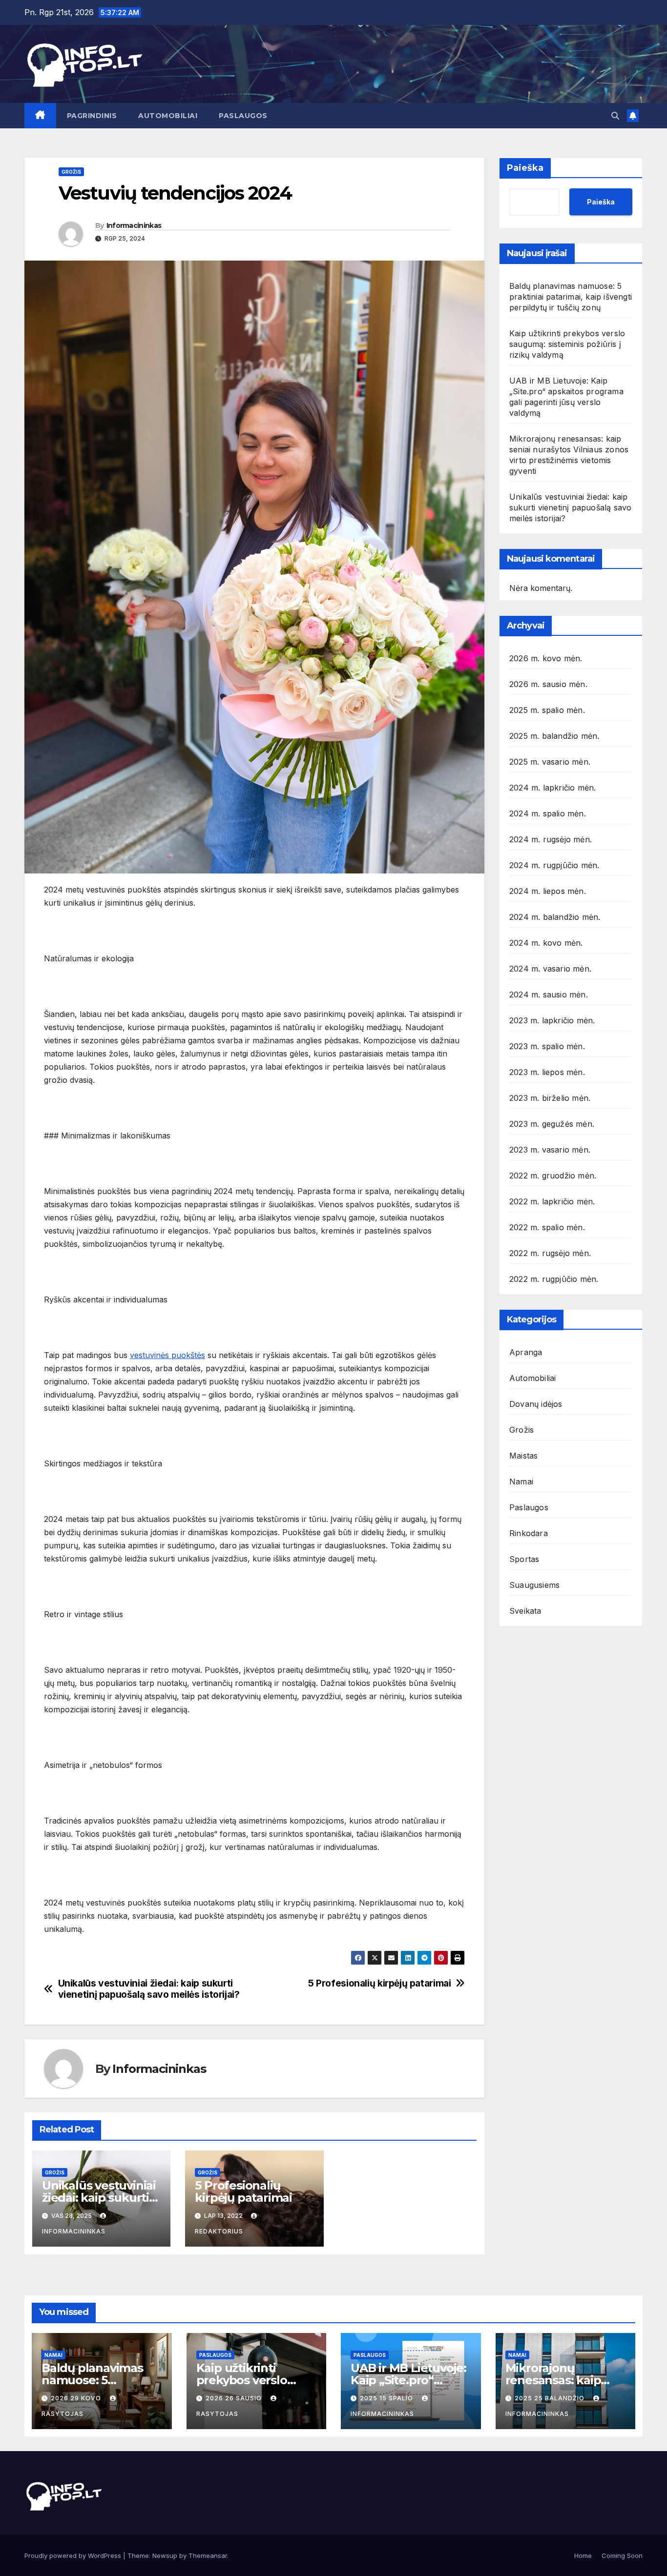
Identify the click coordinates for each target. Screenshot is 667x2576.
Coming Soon (622, 2556)
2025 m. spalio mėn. (547, 710)
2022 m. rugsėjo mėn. (550, 1253)
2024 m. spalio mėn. (548, 813)
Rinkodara (529, 1533)
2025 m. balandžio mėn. (554, 736)
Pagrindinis (92, 116)
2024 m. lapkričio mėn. (552, 788)
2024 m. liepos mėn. (548, 891)
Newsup (165, 2556)
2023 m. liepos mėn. (547, 1072)
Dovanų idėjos (536, 1404)
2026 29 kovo (77, 2398)
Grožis (71, 172)
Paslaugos (243, 116)
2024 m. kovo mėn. (546, 943)
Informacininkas (134, 225)
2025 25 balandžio (551, 2398)
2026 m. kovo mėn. (546, 658)
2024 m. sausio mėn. (549, 994)
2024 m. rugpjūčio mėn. (554, 865)
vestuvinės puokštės (167, 1355)
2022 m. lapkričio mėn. (552, 1201)
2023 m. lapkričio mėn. (552, 1020)
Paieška (525, 168)
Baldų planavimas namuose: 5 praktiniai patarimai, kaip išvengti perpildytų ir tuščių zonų (571, 297)
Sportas (524, 1559)
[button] (615, 116)
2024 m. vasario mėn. (550, 969)
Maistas (523, 1456)
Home (583, 2556)
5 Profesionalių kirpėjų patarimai (379, 1983)
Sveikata (525, 1611)
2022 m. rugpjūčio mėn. (554, 1279)
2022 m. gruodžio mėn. (553, 1176)
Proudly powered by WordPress (74, 2556)
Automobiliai (168, 116)
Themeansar (208, 2556)
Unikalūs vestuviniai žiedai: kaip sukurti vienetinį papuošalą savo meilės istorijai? (149, 1989)
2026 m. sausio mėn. (548, 684)
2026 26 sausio (235, 2398)
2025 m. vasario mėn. (550, 762)
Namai (521, 1481)
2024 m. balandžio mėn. (555, 917)
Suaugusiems (534, 1585)
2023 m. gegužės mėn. (552, 1124)
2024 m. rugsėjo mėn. (551, 839)
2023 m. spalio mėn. (547, 1046)
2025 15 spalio (387, 2398)
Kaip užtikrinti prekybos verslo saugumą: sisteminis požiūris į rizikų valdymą (567, 344)
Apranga (526, 1352)
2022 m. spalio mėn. (547, 1227)
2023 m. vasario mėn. (550, 1150)
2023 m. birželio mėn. (550, 1098)
